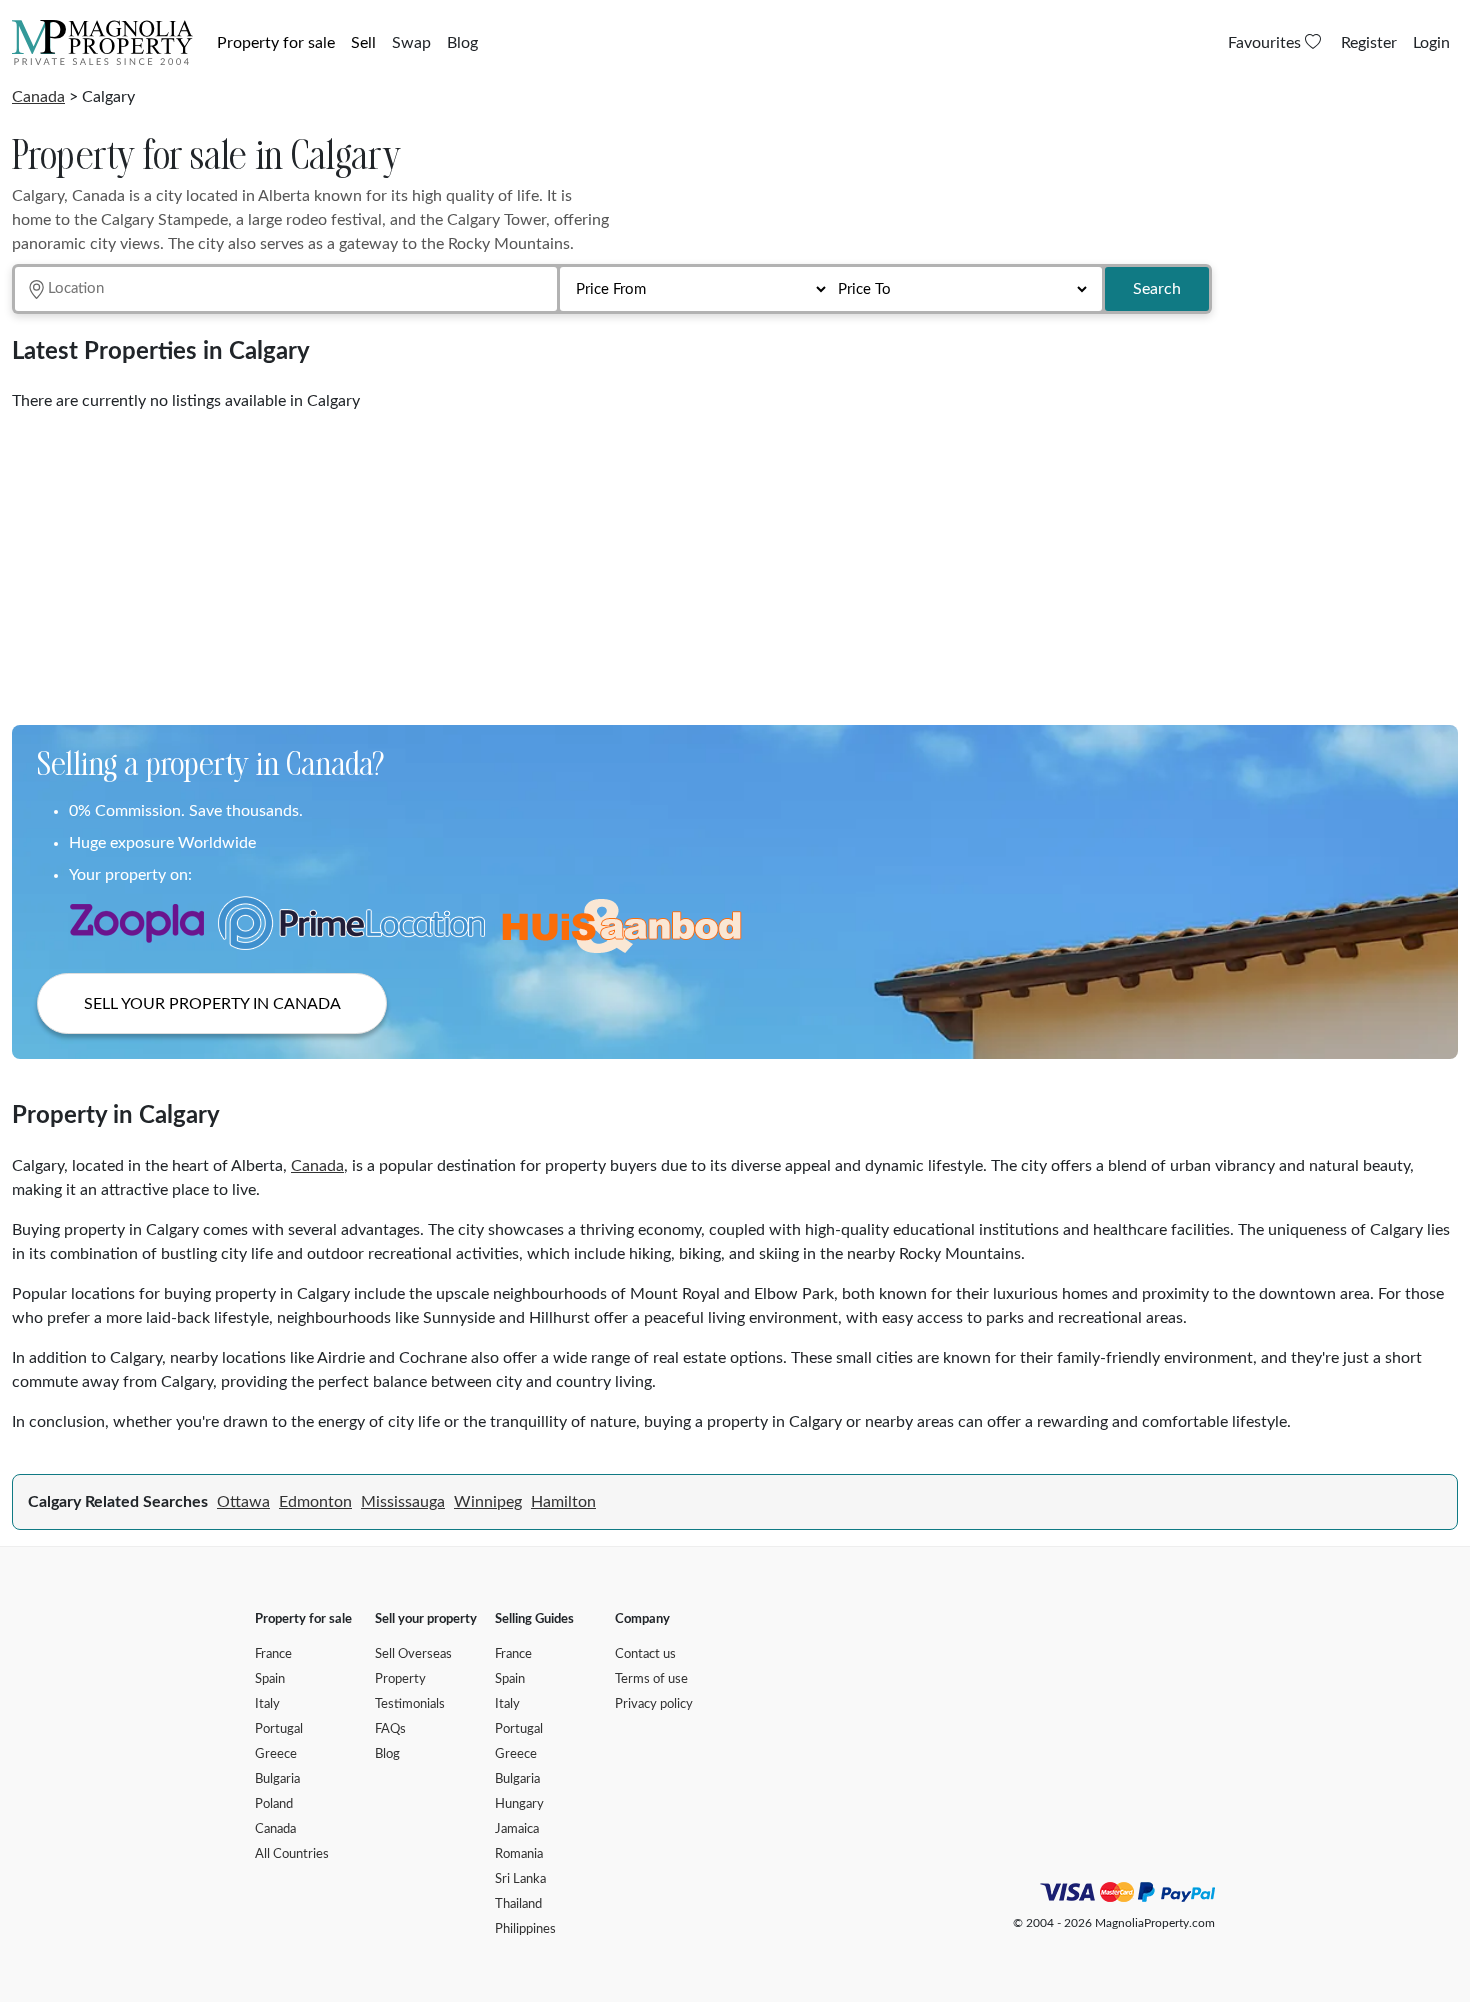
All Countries (292, 1854)
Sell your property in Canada (212, 1004)
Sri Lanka (520, 1879)
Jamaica (517, 1829)
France (273, 1654)
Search (1157, 289)
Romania (519, 1854)
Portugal (279, 1729)
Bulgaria (277, 1779)
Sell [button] (363, 43)
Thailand (518, 1904)
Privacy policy (654, 1704)
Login (1431, 43)
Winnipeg (488, 1502)
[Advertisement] (612, 561)
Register (1369, 43)
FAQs (390, 1729)
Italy (267, 1704)
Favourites (1266, 43)
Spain (270, 1679)
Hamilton (563, 1502)
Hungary (519, 1804)
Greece (276, 1754)
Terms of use (651, 1679)
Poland (274, 1804)
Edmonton (315, 1502)
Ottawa (243, 1502)
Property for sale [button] (276, 43)
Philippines (525, 1929)
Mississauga (403, 1502)
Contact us (645, 1654)
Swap (411, 43)
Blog (462, 43)
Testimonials (410, 1704)
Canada (38, 97)
